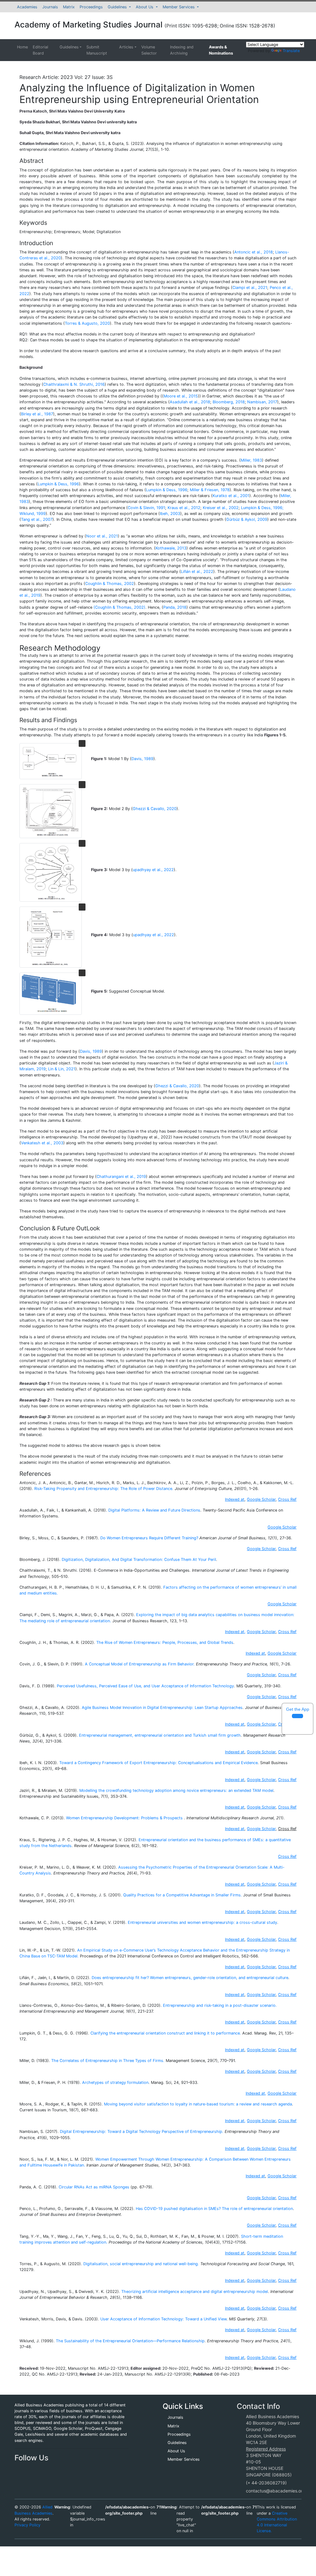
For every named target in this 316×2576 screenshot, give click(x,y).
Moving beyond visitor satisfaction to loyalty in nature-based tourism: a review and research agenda (198, 2104)
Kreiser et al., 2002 (221, 508)
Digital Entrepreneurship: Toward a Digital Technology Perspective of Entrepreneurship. (142, 2132)
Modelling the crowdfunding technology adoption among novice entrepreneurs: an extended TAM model (176, 1790)
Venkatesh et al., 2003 (42, 1143)
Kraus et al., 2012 (184, 508)
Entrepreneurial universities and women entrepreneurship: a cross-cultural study (202, 1922)
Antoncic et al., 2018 (254, 252)
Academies (27, 7)
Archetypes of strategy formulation (115, 2082)
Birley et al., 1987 (37, 414)
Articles (126, 47)
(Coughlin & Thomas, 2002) (119, 607)
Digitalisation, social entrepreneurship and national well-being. (141, 2264)
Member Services (179, 7)
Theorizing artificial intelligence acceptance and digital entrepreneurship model (195, 2292)
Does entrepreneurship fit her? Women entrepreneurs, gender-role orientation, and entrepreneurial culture (190, 1978)
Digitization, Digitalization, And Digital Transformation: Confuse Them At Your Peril (139, 1560)
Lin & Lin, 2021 (61, 1069)
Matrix (69, 7)
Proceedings (91, 7)
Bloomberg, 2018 (229, 402)
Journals (50, 7)
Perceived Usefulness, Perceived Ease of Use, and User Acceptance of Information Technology (145, 1686)
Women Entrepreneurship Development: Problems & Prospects (124, 1818)
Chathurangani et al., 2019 (121, 1177)
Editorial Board (40, 50)
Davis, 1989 (142, 759)
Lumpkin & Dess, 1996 (58, 484)
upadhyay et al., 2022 (153, 870)
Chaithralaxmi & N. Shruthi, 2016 (74, 384)
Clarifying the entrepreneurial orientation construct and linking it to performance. (166, 2033)
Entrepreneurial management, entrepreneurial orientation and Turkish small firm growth (160, 1735)
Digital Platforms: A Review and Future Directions (154, 1510)
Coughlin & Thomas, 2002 (110, 584)
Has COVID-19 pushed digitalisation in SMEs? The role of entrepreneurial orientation (214, 2209)
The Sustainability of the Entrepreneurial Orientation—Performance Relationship (130, 2341)
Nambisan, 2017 (262, 402)
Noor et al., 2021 (102, 536)
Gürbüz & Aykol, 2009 (247, 519)
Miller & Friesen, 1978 (210, 490)
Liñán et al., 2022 (197, 572)
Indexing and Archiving (182, 50)
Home (22, 47)
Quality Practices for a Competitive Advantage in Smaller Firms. (183, 1895)
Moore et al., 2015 (181, 396)
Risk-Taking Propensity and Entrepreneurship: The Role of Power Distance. (104, 1489)
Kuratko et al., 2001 (231, 496)
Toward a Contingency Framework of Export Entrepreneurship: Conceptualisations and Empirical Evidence (158, 1763)
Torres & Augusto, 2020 (87, 323)
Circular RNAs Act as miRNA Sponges (94, 2187)
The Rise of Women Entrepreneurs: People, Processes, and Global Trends (165, 1642)
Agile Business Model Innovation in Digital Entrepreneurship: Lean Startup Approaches (162, 1708)
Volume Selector (149, 50)
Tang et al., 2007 (37, 519)
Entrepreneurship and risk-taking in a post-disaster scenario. (220, 2005)
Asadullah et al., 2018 (190, 402)
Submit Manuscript (97, 50)
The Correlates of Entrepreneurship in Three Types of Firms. (108, 2061)
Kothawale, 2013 (171, 548)
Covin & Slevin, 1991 (146, 508)
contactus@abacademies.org (276, 2491)
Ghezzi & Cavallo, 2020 (155, 809)
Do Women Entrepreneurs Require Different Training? (149, 1538)
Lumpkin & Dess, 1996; (262, 508)
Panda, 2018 (175, 607)
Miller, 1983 (251, 460)
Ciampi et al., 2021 (250, 288)
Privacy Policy (27, 2525)
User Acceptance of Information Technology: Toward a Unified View (163, 2319)
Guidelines (118, 7)
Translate (291, 51)
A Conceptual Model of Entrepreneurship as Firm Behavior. (140, 1664)
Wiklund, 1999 (33, 514)
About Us (145, 7)
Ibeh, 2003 (170, 514)
